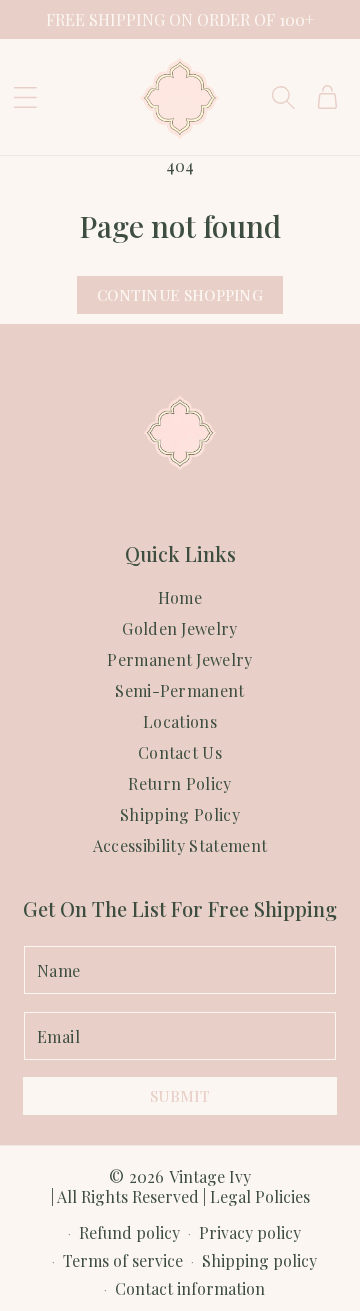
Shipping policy (259, 1260)
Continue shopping (180, 295)
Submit (180, 1096)
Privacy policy (250, 1232)
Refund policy (129, 1232)
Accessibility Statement (180, 846)
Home (180, 598)
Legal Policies (260, 1196)
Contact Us (180, 753)
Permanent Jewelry (179, 660)
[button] (25, 97)
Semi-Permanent (179, 691)
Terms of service (123, 1260)
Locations (180, 722)
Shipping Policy (180, 815)
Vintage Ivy (210, 1176)
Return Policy (179, 784)
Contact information (190, 1288)
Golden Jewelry (179, 629)
